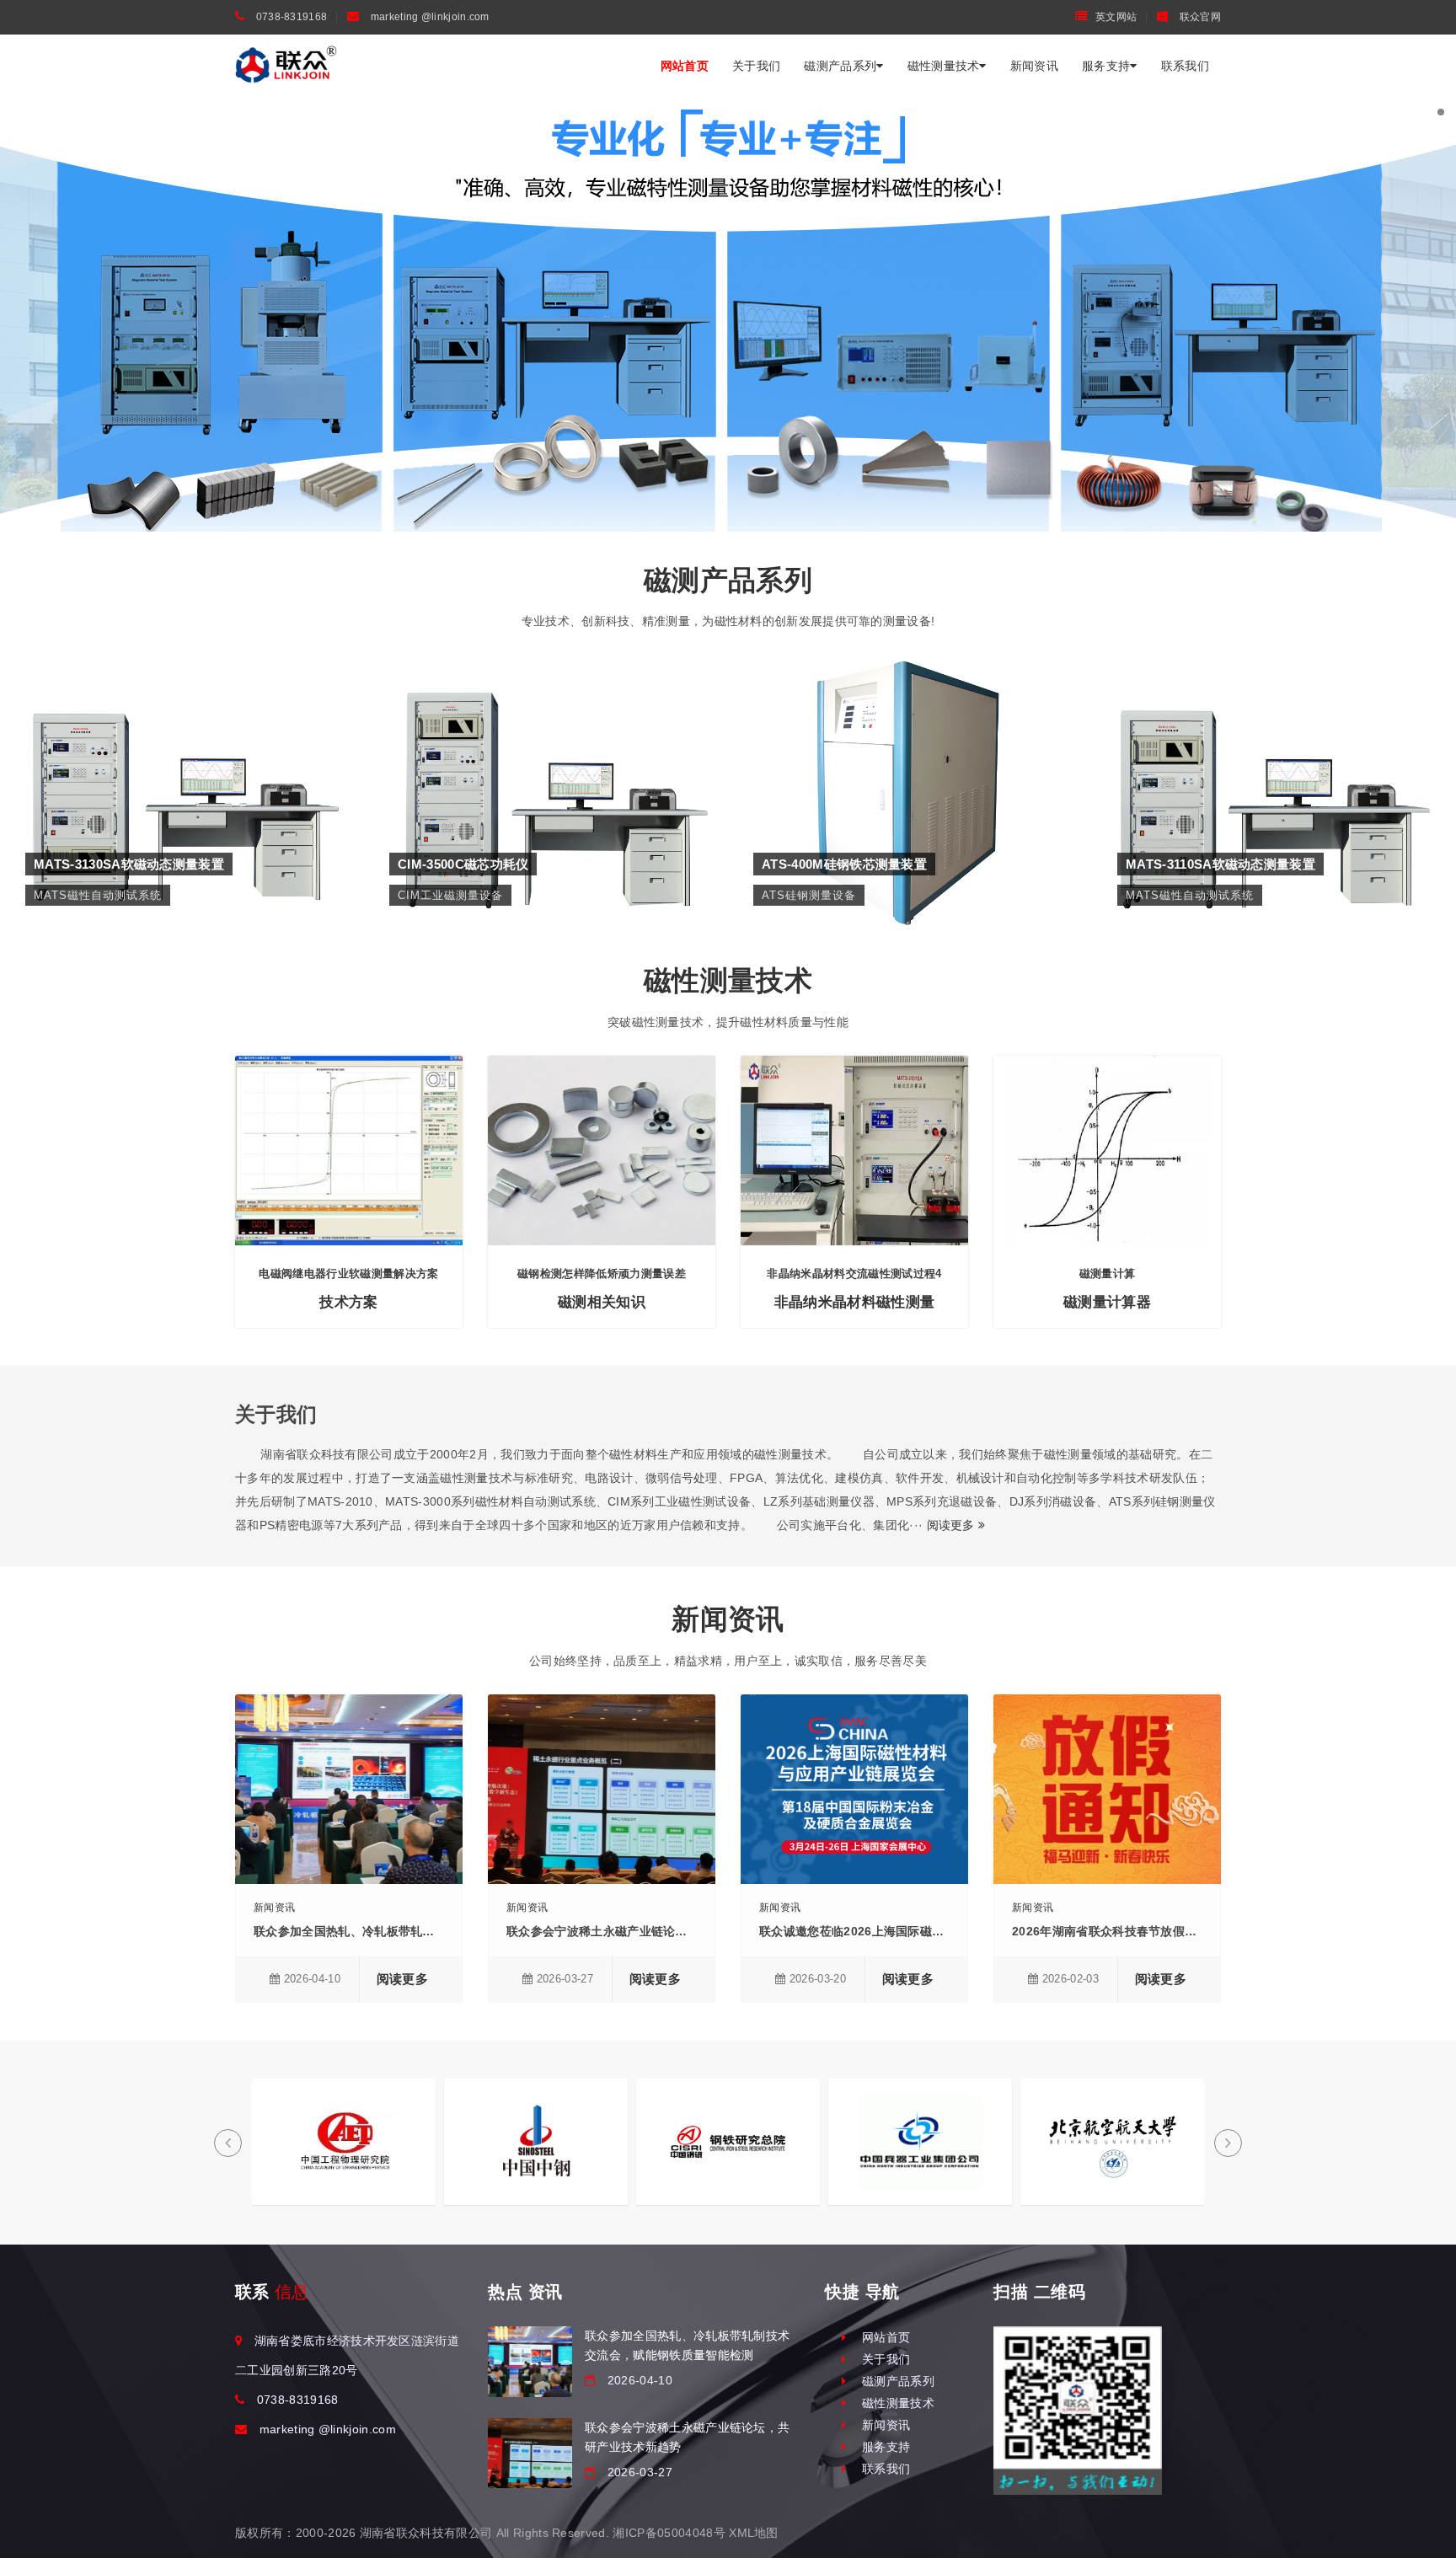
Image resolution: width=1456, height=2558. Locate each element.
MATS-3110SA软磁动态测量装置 (1274, 737)
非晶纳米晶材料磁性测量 (855, 1302)
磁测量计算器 (1107, 1302)
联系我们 (1185, 66)
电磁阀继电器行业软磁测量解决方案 (348, 1274)
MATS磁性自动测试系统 (182, 762)
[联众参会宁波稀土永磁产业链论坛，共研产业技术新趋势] (530, 2453)
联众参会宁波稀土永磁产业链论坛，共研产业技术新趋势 (657, 1931)
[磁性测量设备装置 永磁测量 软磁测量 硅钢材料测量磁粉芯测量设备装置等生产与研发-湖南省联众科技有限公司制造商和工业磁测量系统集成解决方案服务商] (286, 65)
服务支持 (1106, 66)
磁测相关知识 (602, 1302)
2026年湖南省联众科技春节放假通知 (1111, 1931)
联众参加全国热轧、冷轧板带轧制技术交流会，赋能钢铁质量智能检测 (441, 1931)
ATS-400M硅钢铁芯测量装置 (910, 737)
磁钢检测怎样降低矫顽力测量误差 (602, 1274)
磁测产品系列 (840, 66)
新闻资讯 (1034, 66)
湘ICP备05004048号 (669, 2533)
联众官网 (1199, 17)
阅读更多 (953, 1525)
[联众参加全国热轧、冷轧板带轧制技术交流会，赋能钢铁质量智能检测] (530, 2361)
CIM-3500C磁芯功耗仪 (546, 737)
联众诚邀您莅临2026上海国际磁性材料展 (870, 1931)
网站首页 (685, 66)
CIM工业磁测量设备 (546, 762)
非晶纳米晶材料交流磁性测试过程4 (854, 1274)
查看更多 (182, 796)
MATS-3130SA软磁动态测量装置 (182, 737)
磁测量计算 (1108, 1274)
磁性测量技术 (944, 66)
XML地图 (754, 2533)
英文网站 (1116, 17)
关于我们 (756, 66)
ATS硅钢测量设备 (910, 762)
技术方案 (348, 1302)
